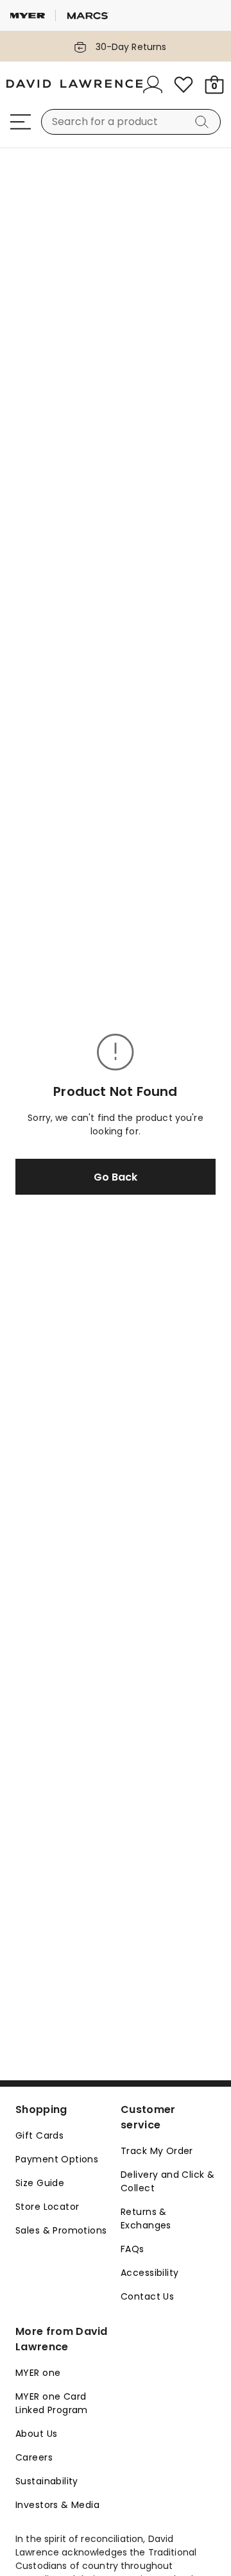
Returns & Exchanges (146, 2218)
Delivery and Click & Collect (167, 2181)
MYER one (38, 2373)
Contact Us (147, 2296)
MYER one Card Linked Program (52, 2403)
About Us (36, 2434)
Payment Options (57, 2159)
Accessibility (150, 2273)
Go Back (116, 1177)
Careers (34, 2457)
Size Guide (40, 2183)
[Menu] (21, 122)
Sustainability (47, 2481)
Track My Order (157, 2151)
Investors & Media (57, 2505)
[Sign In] (153, 85)
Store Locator (47, 2207)
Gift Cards (39, 2135)
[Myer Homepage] (74, 85)
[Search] (204, 122)
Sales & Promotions (61, 2230)
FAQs (133, 2249)
